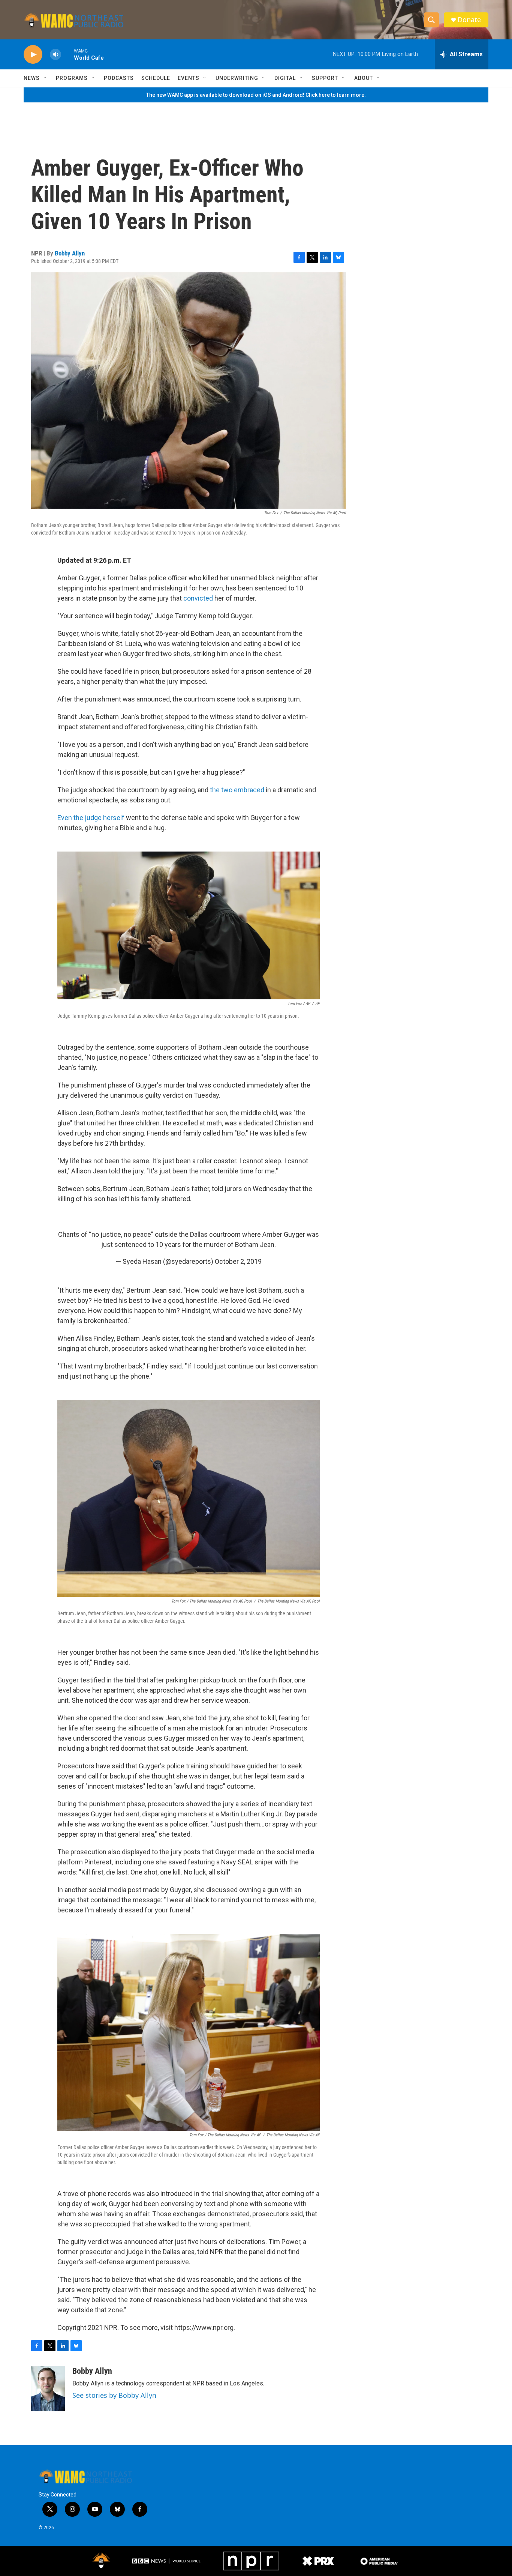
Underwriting (237, 78)
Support (325, 78)
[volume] (55, 55)
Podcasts (119, 78)
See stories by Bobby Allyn (114, 2395)
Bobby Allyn (70, 253)
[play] (33, 55)
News (32, 78)
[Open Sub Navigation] (45, 78)
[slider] (67, 54)
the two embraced (237, 790)
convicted (198, 598)
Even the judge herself (91, 818)
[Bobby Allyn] (48, 2389)
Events (189, 78)
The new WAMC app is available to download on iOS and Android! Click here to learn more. (256, 95)
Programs (72, 78)
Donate (469, 20)
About (364, 78)
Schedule (156, 78)
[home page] (74, 20)
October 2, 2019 (238, 1261)
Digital (285, 78)
